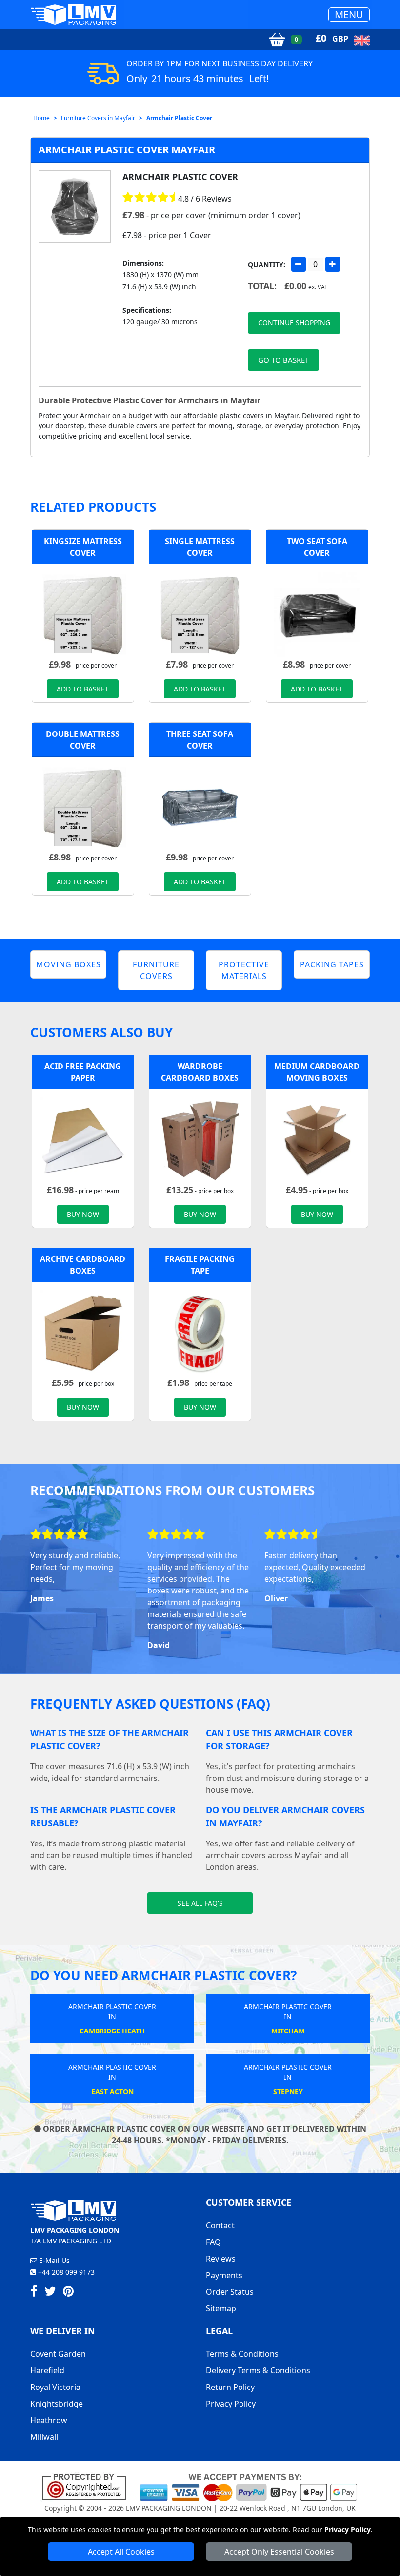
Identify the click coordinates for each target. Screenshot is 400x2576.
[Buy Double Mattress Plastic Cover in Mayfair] (83, 807)
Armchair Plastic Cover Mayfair (127, 150)
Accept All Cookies (121, 2552)
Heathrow (49, 2420)
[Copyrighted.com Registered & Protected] (88, 2487)
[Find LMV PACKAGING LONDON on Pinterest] (68, 2293)
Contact (220, 2225)
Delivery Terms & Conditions (258, 2370)
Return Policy (230, 2387)
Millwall (44, 2437)
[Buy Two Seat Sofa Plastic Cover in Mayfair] (317, 614)
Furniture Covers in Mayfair (98, 118)
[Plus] (333, 264)
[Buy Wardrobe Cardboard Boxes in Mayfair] (200, 1140)
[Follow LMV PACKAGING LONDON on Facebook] (34, 2293)
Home (41, 118)
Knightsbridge (57, 2404)
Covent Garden (58, 2354)
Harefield (47, 2370)
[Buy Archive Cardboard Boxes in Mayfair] (83, 1333)
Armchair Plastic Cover (179, 118)
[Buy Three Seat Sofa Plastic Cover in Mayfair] (200, 807)
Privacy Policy (348, 2529)
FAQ (213, 2242)
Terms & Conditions (242, 2354)
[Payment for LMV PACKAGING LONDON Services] (249, 2487)
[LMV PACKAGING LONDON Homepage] (73, 14)
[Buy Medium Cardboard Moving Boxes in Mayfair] (317, 1140)
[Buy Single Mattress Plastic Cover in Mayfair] (200, 614)
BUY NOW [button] (83, 1214)
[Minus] (299, 264)
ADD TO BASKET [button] (83, 689)
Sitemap (221, 2308)
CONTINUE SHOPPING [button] (294, 323)
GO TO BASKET (283, 360)
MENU (349, 14)
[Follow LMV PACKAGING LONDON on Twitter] (50, 2293)
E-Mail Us (53, 2260)
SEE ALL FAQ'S (200, 1903)
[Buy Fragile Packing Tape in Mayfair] (200, 1333)
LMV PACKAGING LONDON (169, 2508)
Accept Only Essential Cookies (279, 2552)
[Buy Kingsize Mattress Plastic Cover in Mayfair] (83, 614)
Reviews (221, 2259)
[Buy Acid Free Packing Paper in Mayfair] (83, 1140)
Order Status (230, 2292)
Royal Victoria (55, 2387)
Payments (224, 2275)
